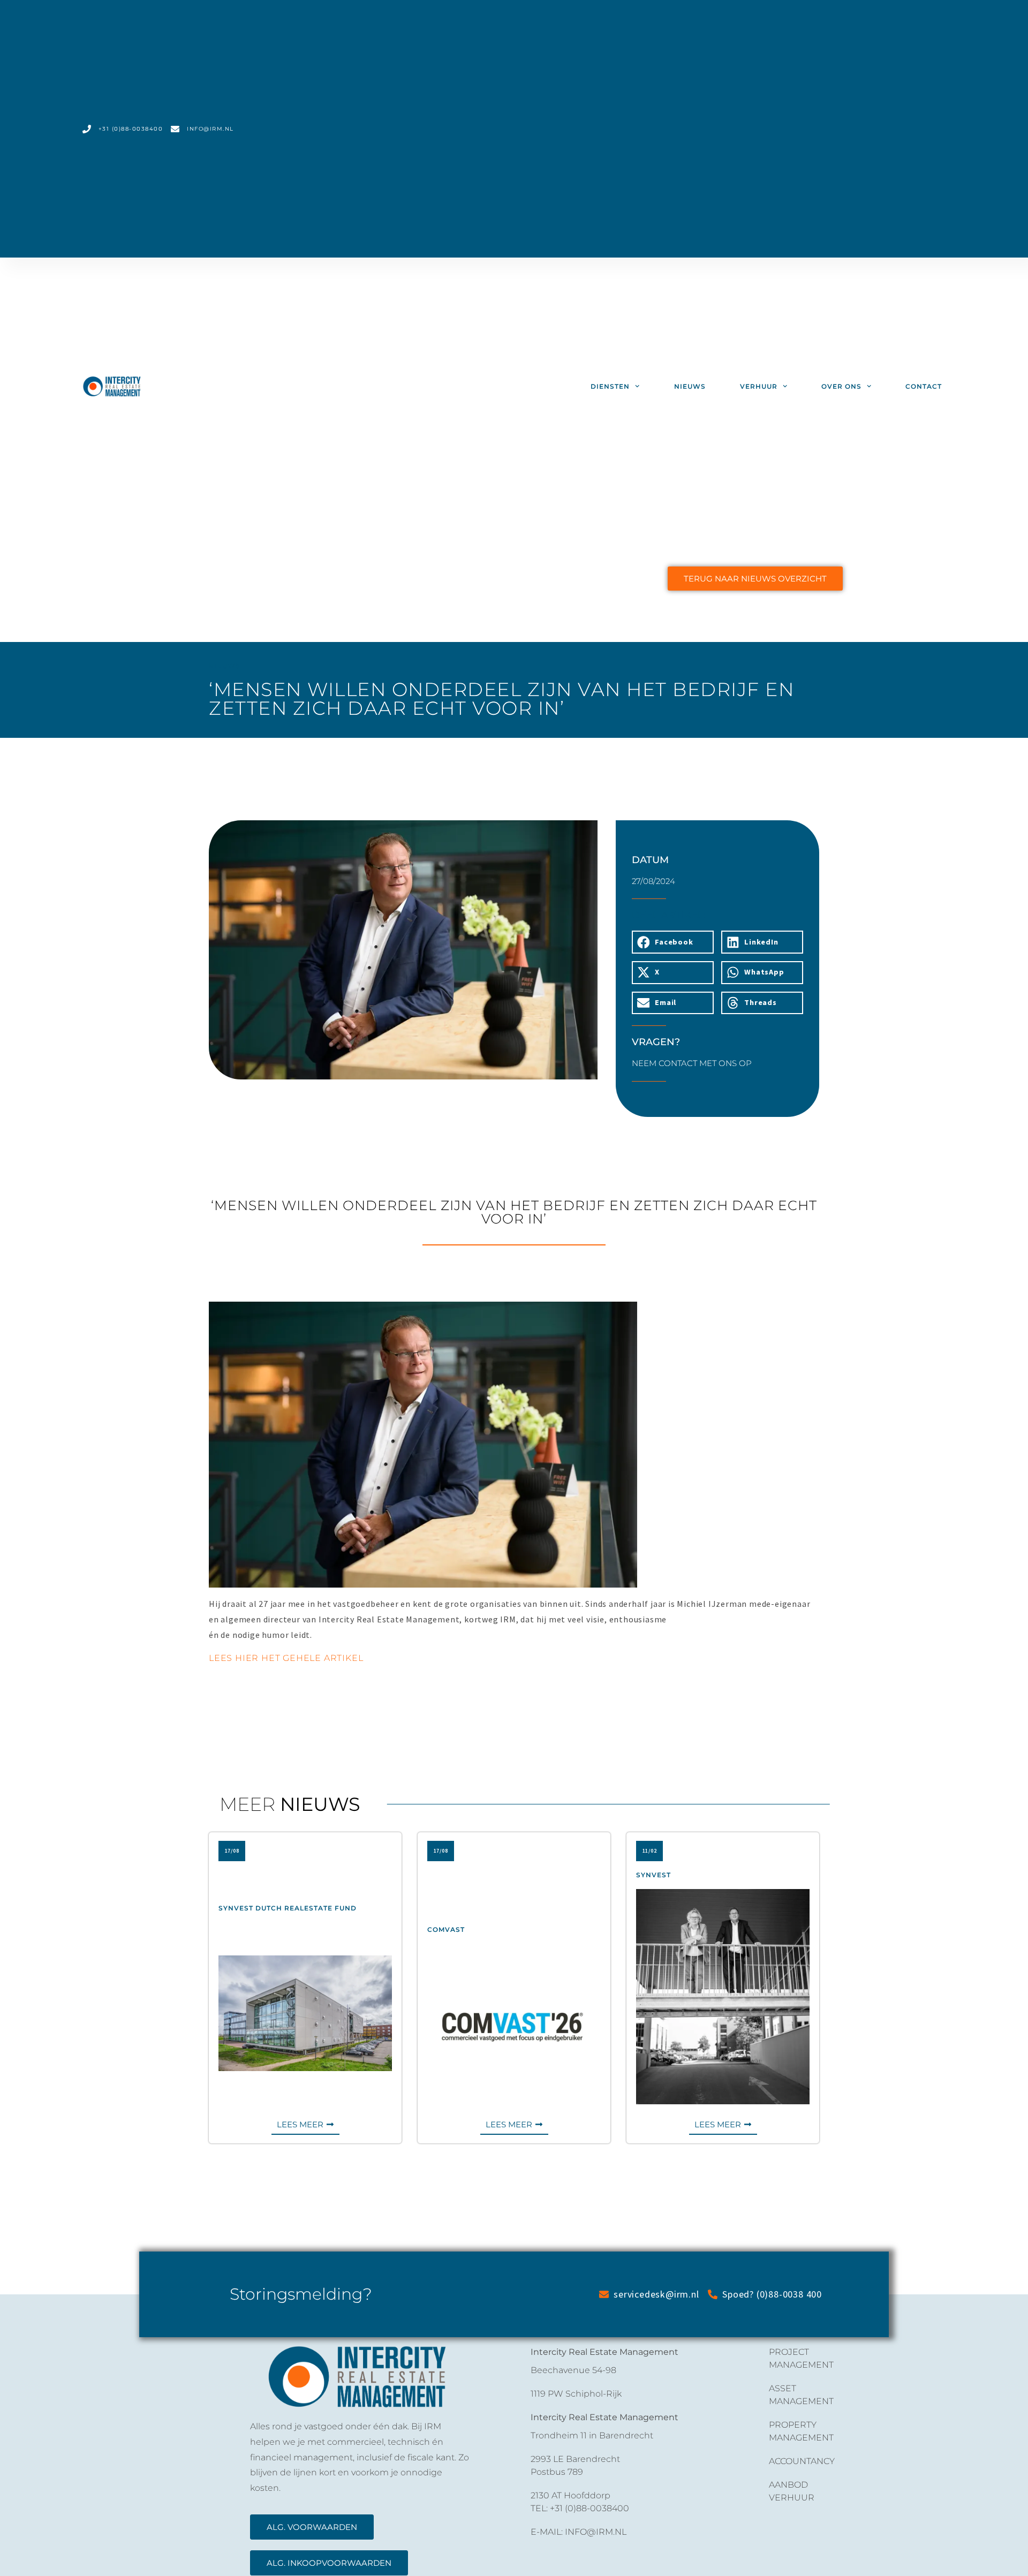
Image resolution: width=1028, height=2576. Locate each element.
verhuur (759, 386)
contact (924, 386)
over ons (841, 386)
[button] (673, 942)
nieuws (690, 386)
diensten (610, 386)
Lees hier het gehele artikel (286, 1658)
